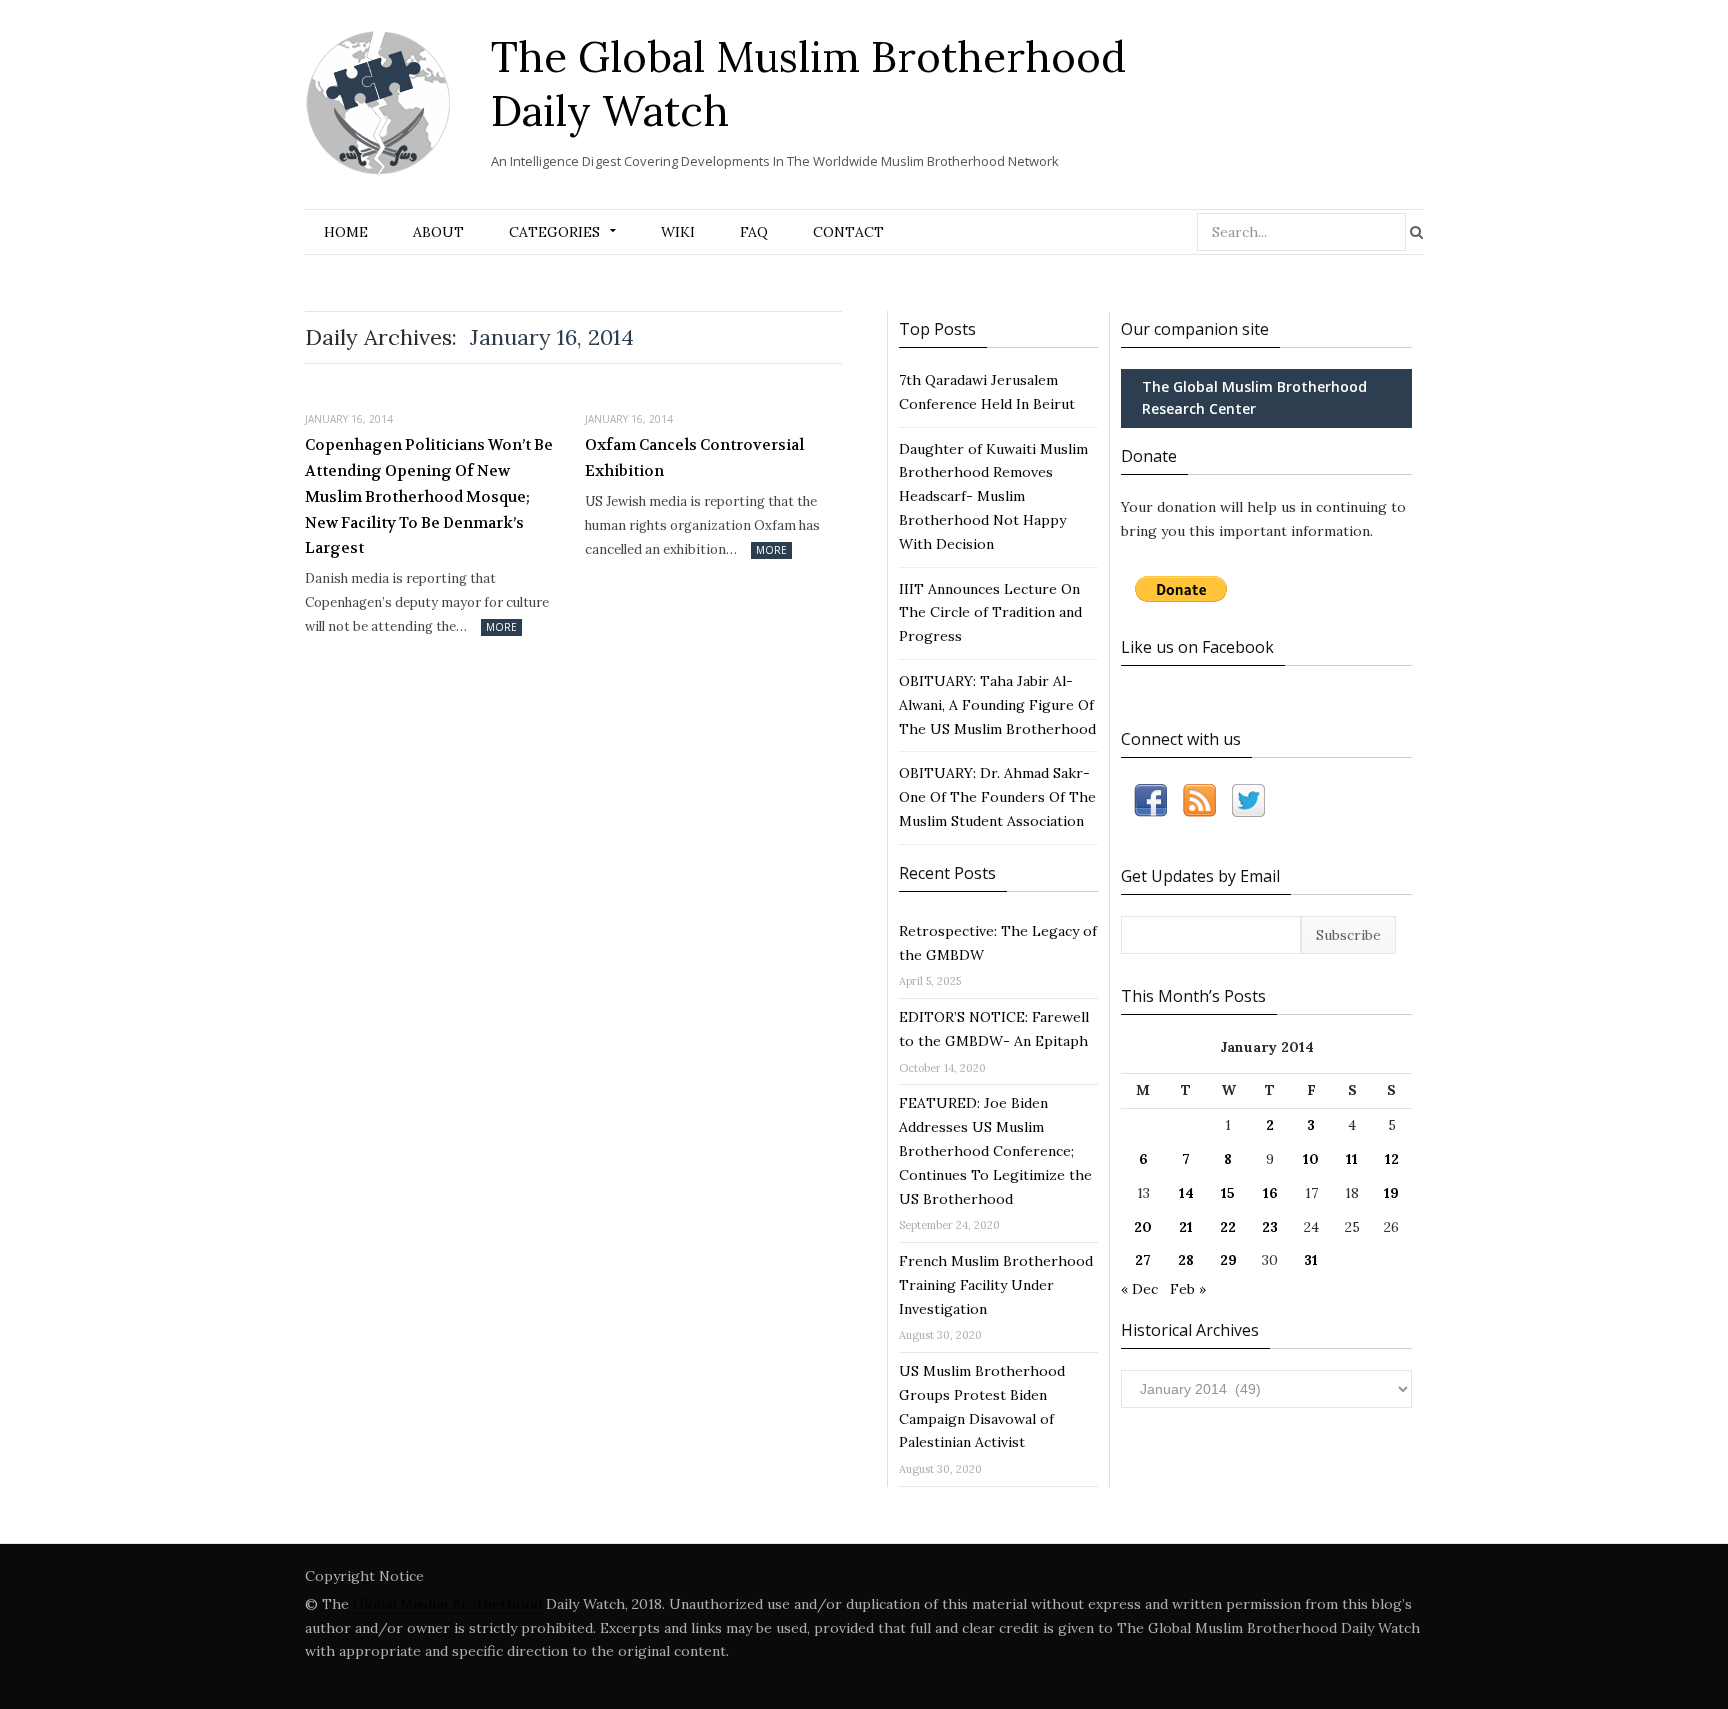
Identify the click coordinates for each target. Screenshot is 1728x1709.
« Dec (1139, 1289)
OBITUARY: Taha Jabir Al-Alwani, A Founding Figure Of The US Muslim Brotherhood (997, 705)
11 (1352, 1159)
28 (1186, 1260)
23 (1270, 1227)
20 (1143, 1227)
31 (1311, 1260)
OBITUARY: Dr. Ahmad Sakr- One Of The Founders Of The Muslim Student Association (997, 797)
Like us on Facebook (1197, 647)
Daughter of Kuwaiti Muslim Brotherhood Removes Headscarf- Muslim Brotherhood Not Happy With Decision (993, 496)
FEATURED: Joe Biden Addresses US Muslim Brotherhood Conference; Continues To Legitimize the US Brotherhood (995, 1150)
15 (1228, 1193)
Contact (848, 232)
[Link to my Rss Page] (1199, 804)
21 (1186, 1227)
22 (1228, 1227)
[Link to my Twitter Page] (1248, 804)
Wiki (678, 232)
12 (1392, 1159)
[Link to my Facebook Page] (1150, 804)
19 (1391, 1193)
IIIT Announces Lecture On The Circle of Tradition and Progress (990, 613)
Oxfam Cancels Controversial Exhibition (694, 458)
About (438, 232)
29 (1228, 1260)
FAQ (754, 232)
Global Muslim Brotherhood (447, 1604)
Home (346, 232)
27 (1143, 1260)
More (501, 627)
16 (1270, 1193)
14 (1186, 1193)
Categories (554, 232)
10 (1311, 1159)
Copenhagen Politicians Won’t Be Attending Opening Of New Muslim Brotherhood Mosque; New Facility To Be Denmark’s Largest (429, 496)
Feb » (1188, 1289)
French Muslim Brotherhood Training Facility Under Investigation (996, 1285)
